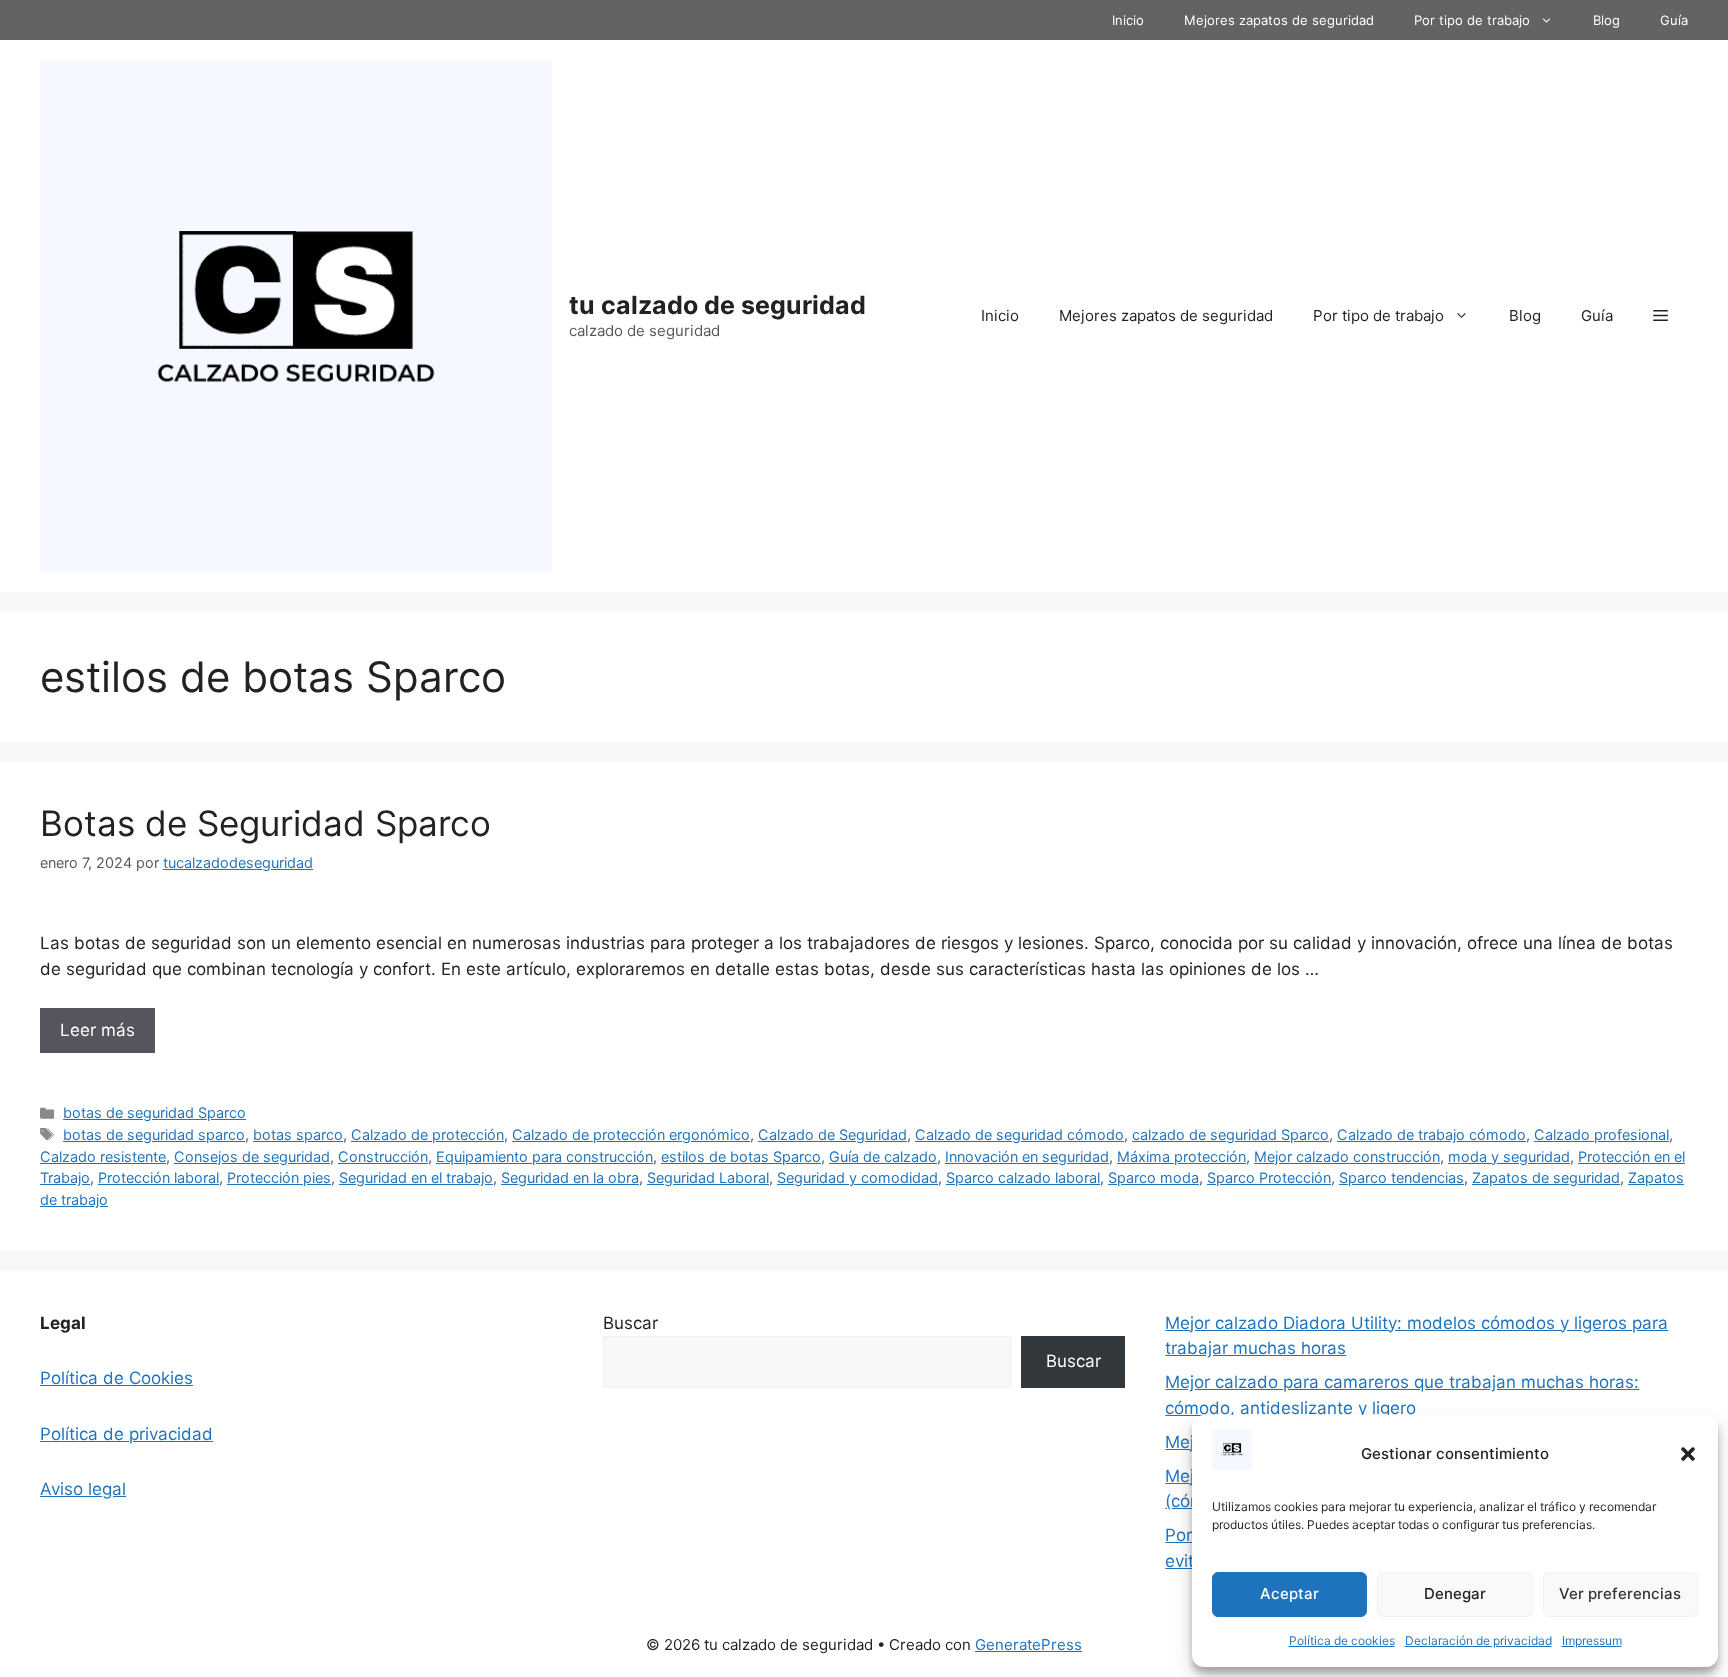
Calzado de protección (427, 1134)
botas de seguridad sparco (154, 1134)
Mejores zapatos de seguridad (1279, 20)
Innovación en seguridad (1027, 1156)
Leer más (97, 1030)
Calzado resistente (103, 1156)
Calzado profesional (1601, 1134)
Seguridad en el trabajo (416, 1177)
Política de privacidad (126, 1434)
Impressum (1592, 1640)
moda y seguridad (1509, 1156)
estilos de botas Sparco (741, 1156)
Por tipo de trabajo (1472, 20)
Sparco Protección (1269, 1177)
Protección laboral (158, 1177)
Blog (1606, 20)
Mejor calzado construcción (1347, 1156)
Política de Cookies (116, 1378)
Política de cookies (1342, 1640)
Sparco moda (1153, 1177)
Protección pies (279, 1177)
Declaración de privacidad (1478, 1640)
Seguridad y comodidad (857, 1177)
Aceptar (1289, 1593)
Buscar (630, 1323)
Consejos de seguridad (252, 1156)
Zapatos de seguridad (1546, 1177)
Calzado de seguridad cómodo (1019, 1134)
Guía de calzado (883, 1156)
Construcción (383, 1156)
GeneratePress (1028, 1644)
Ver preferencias (1620, 1593)
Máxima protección (1181, 1156)
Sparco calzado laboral (1023, 1177)
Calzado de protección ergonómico (631, 1134)
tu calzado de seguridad (717, 305)
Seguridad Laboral (708, 1177)
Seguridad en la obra (570, 1177)
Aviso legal (83, 1489)
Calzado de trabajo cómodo (1431, 1134)
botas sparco (298, 1134)
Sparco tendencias (1401, 1177)
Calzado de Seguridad (832, 1134)
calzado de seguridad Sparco (1230, 1134)
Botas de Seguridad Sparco (265, 823)
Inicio (1128, 20)
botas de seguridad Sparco (154, 1112)
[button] (1688, 1454)
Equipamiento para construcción (544, 1156)
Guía (1674, 20)
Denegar (1455, 1593)
